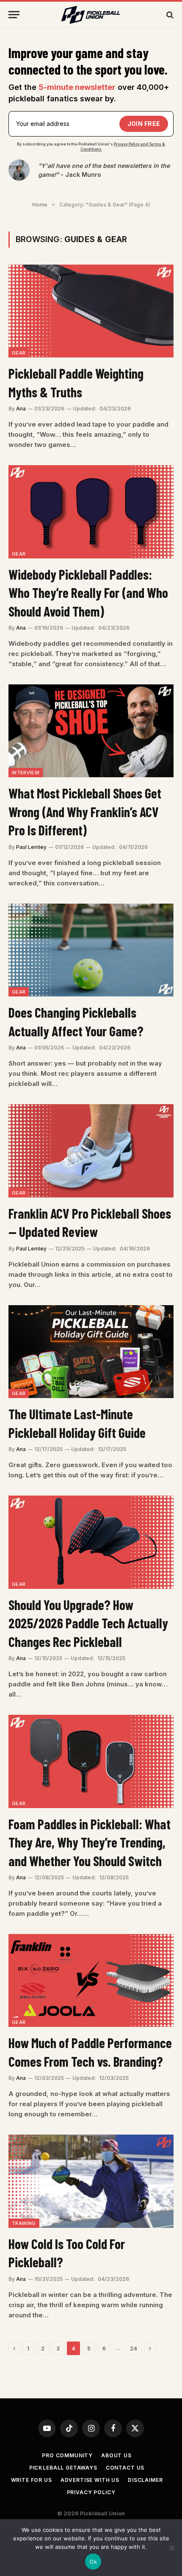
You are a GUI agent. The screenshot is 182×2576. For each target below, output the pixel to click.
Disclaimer (145, 2480)
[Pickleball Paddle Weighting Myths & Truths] (91, 311)
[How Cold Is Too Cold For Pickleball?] (91, 2181)
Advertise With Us (90, 2480)
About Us (116, 2455)
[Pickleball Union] (91, 15)
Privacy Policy (91, 2492)
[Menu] (14, 15)
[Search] (169, 15)
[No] (171, 2548)
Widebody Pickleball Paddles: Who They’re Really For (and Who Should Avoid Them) (88, 593)
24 (134, 2348)
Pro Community (67, 2455)
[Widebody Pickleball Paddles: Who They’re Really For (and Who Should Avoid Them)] (91, 512)
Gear (19, 353)
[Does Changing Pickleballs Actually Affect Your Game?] (91, 950)
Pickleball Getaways (63, 2468)
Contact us (125, 2468)
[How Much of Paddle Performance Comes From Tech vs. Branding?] (91, 1980)
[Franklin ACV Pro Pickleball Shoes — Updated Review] (91, 1151)
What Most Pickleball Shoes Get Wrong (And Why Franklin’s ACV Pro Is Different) (85, 811)
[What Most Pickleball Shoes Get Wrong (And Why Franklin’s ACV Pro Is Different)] (91, 731)
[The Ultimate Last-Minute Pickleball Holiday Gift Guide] (91, 1352)
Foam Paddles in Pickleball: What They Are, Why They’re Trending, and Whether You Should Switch (90, 1842)
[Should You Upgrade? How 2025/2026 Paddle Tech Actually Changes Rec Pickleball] (91, 1542)
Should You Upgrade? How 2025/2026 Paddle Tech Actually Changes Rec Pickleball (88, 1623)
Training (24, 2223)
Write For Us (32, 2480)
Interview (26, 773)
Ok (93, 2562)
